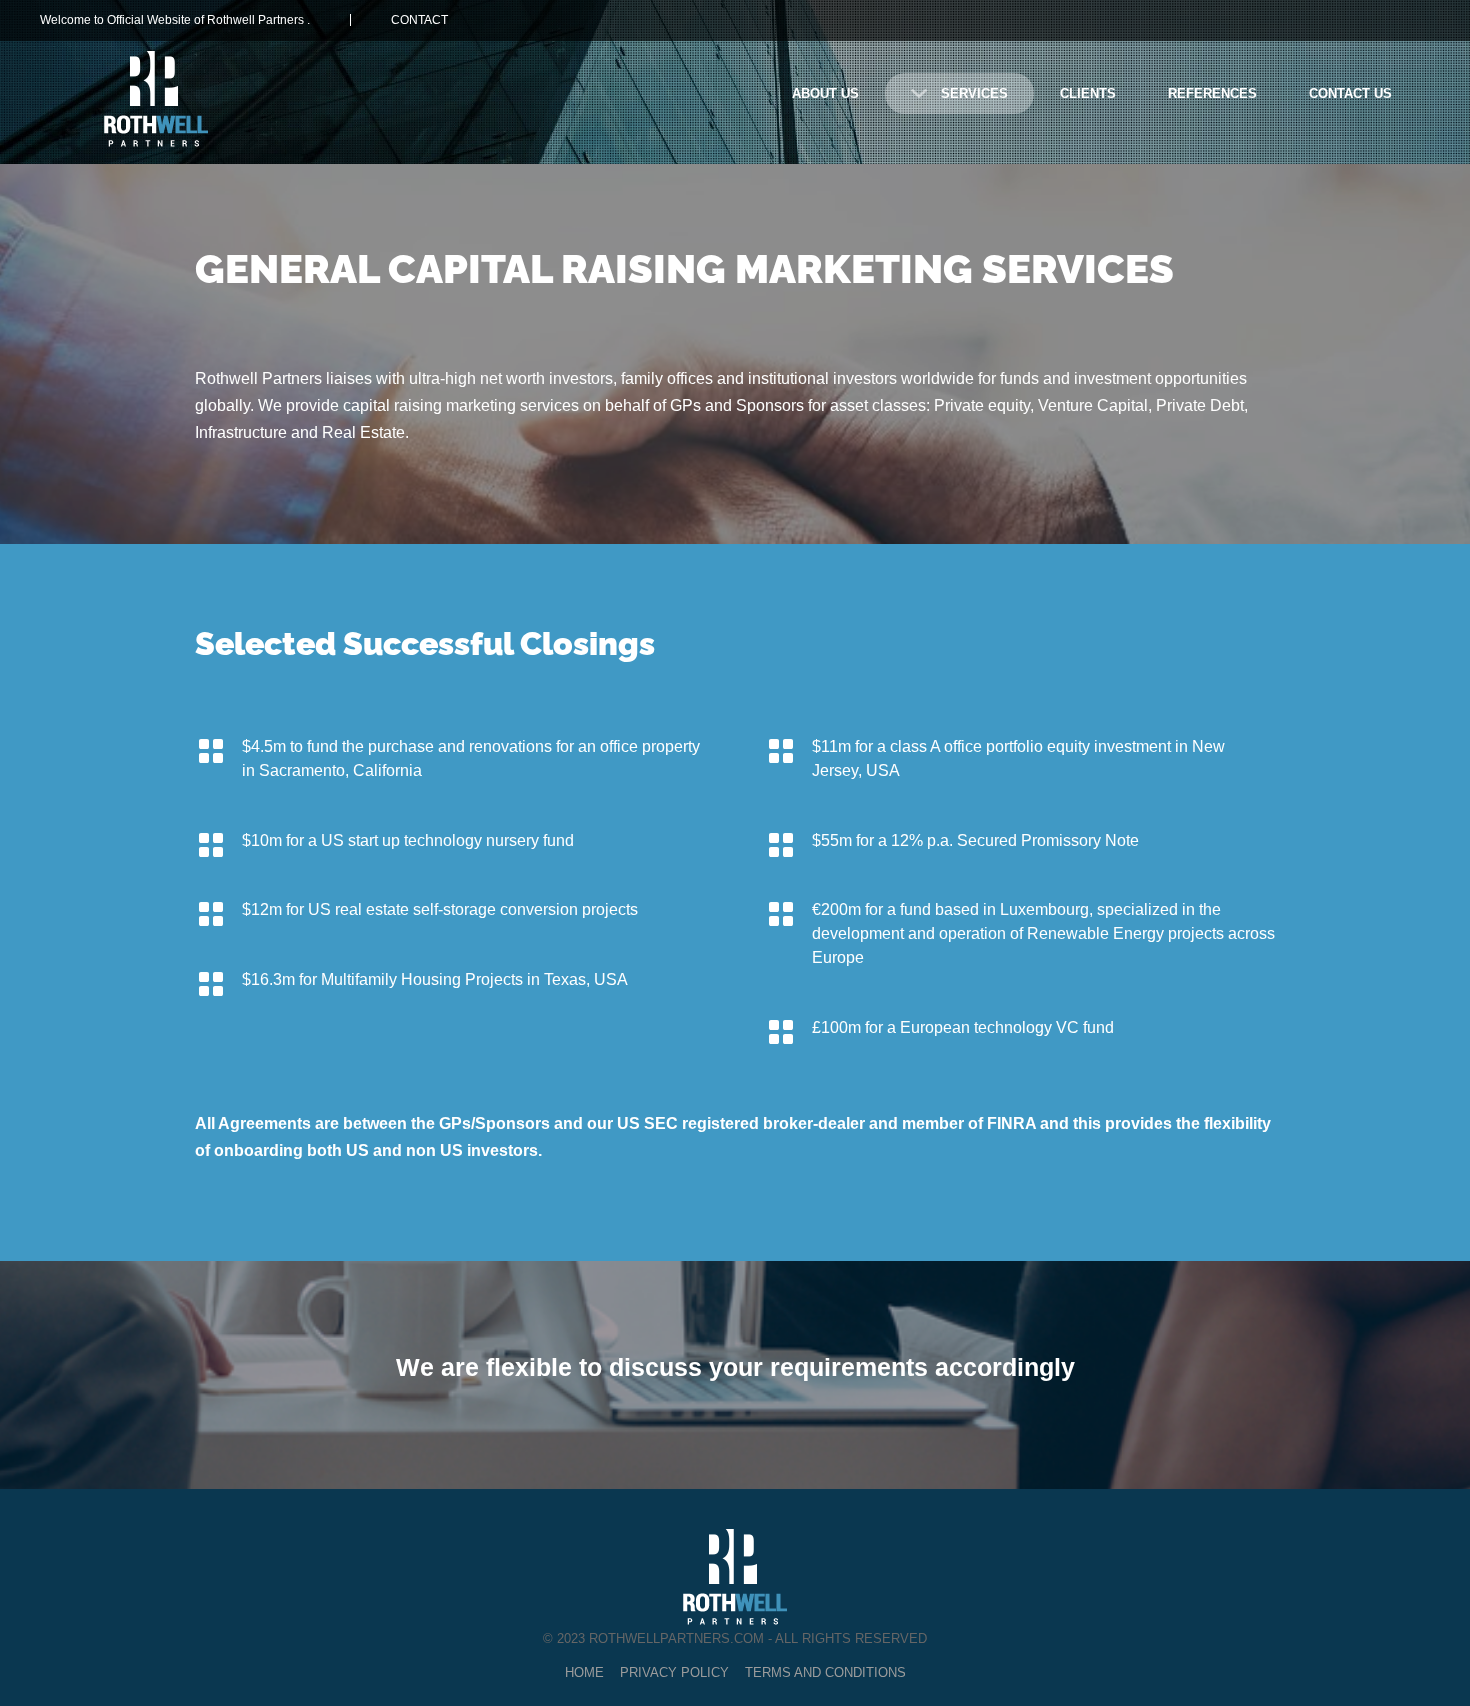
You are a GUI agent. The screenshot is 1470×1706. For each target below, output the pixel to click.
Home (584, 1672)
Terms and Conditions (825, 1672)
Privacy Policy (674, 1672)
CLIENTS (1088, 93)
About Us (825, 93)
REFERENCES (1212, 93)
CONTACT (419, 20)
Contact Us (1350, 93)
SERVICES (974, 93)
